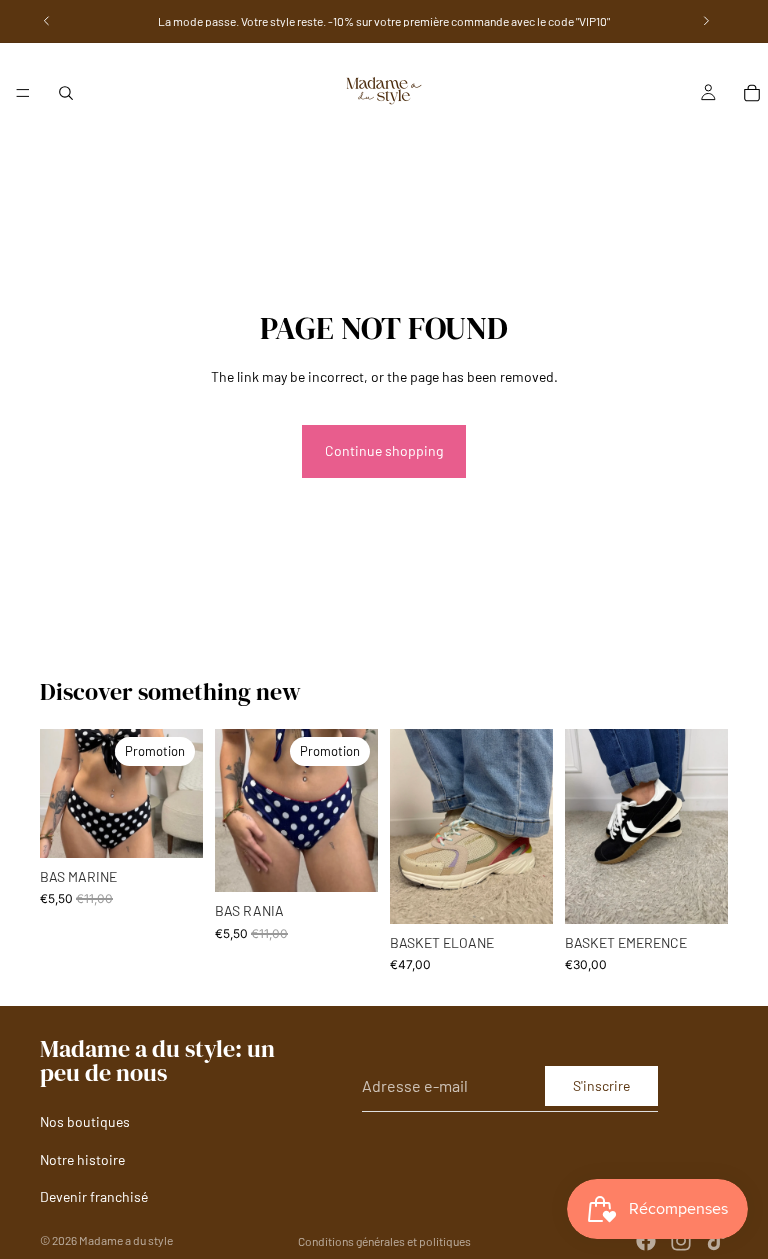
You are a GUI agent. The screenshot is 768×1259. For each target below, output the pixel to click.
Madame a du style (126, 1240)
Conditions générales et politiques (384, 1241)
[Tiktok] (716, 1241)
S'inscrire (601, 1085)
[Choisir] (172, 827)
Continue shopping (384, 450)
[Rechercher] (66, 93)
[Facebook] (646, 1241)
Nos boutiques (85, 1121)
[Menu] (23, 93)
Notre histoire (82, 1159)
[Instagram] (681, 1241)
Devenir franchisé (94, 1196)
